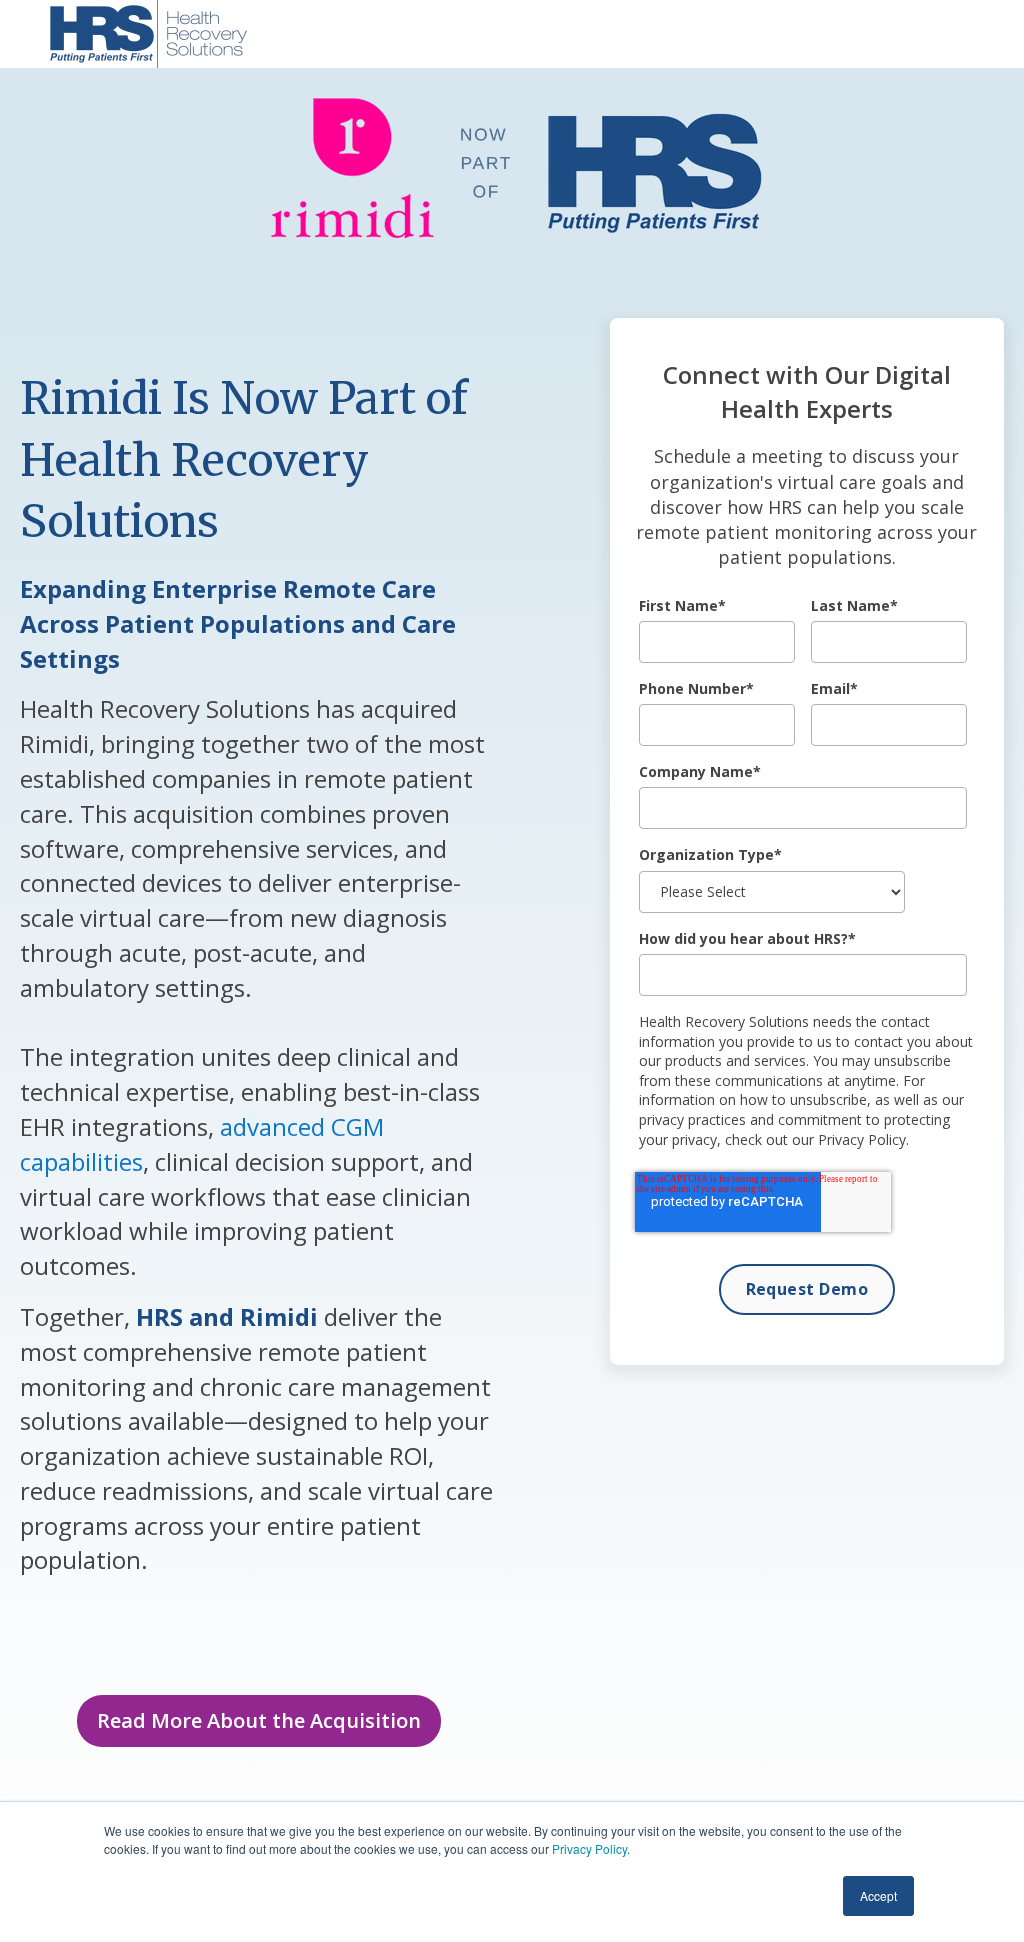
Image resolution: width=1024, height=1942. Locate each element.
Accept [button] (878, 1895)
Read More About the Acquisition (259, 1720)
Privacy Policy (589, 1848)
